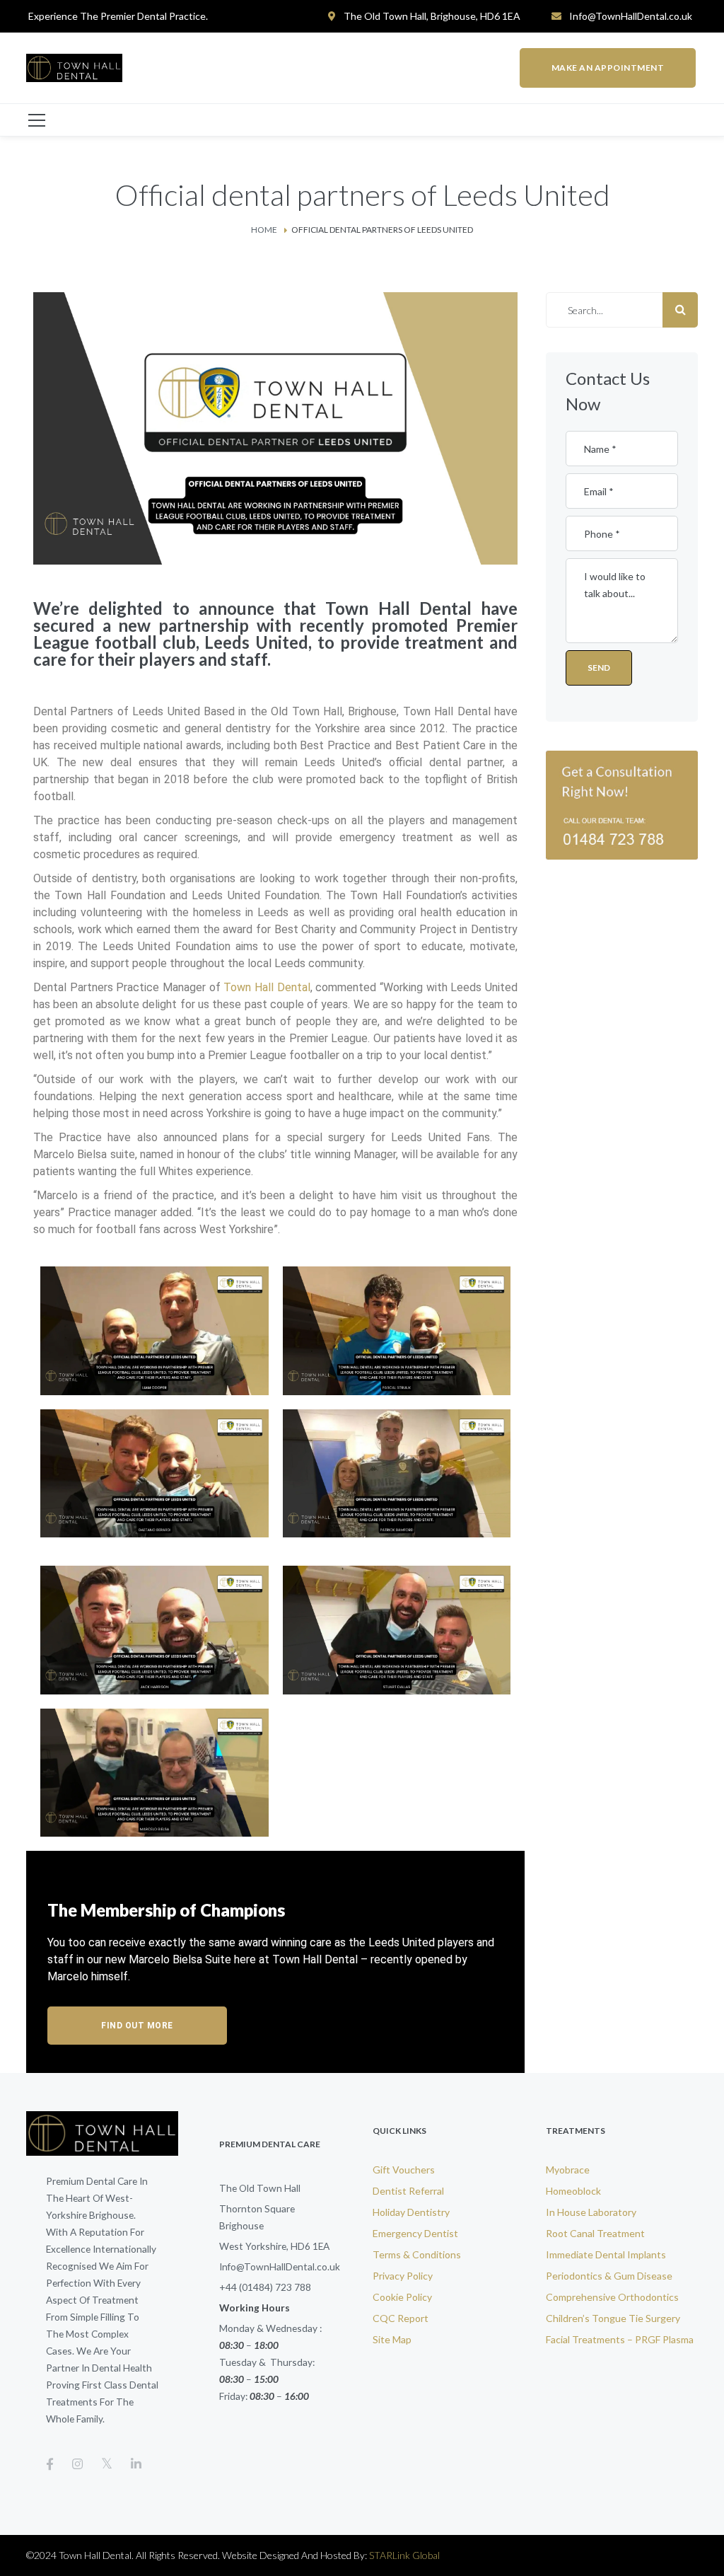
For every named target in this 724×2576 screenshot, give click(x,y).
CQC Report (401, 2318)
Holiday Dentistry (411, 2212)
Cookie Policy (402, 2297)
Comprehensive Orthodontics (612, 2297)
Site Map (392, 2339)
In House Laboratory (591, 2212)
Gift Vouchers (404, 2170)
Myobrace (568, 2170)
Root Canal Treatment (595, 2233)
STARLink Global (404, 2555)
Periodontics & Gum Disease (609, 2276)
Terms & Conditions (417, 2254)
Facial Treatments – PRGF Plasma (620, 2339)
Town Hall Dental (267, 987)
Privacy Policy (403, 2276)
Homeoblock (573, 2191)
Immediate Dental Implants (606, 2254)
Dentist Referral (408, 2191)
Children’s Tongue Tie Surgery (613, 2318)
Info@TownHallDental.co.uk (631, 16)
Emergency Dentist (415, 2233)
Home (264, 230)
